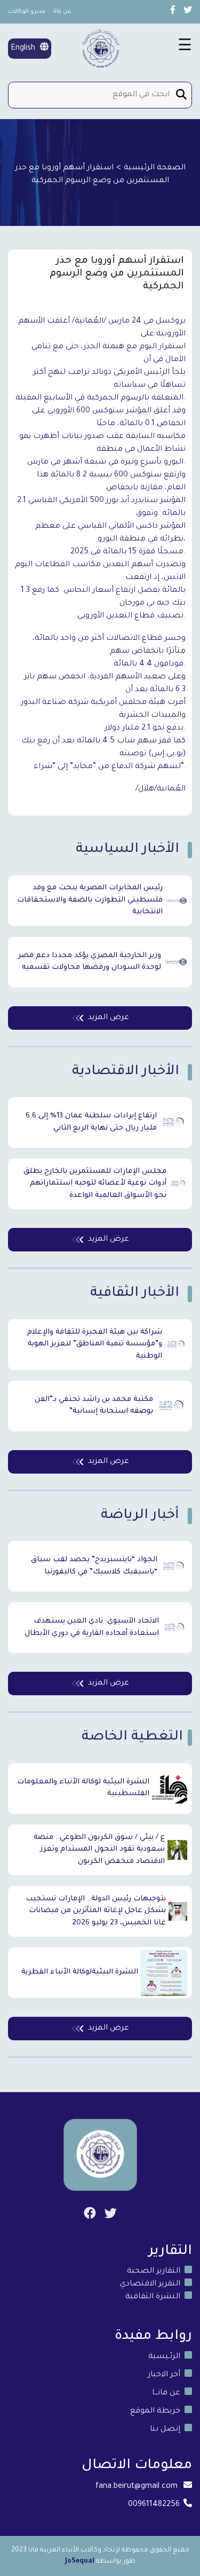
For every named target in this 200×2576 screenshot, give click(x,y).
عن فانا (62, 12)
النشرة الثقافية (153, 2297)
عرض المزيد (109, 1018)
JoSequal (80, 2562)
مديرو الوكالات (27, 12)
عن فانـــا (166, 2393)
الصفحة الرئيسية (155, 168)
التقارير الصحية (154, 2272)
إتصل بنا (165, 2430)
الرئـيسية (164, 2357)
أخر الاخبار (164, 2375)
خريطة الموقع (155, 2411)
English (24, 49)
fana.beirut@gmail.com (137, 2487)
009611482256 (154, 2505)
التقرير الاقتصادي (150, 2284)
